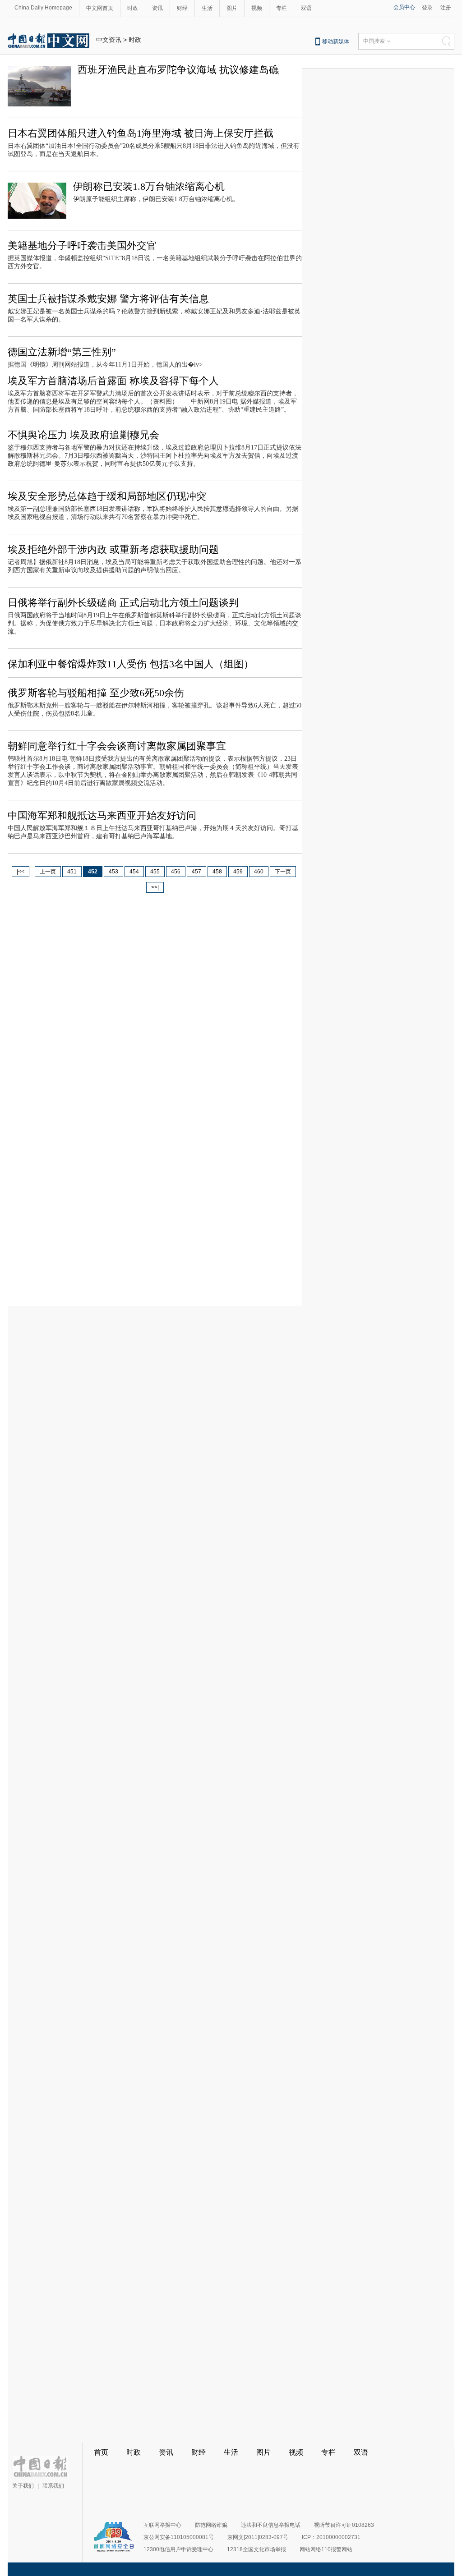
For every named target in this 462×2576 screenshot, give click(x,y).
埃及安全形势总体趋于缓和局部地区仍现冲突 (107, 496)
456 (176, 872)
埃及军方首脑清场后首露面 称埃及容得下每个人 (113, 381)
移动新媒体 (336, 41)
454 (134, 872)
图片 (232, 8)
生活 (207, 8)
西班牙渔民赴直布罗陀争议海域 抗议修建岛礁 (178, 70)
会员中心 (404, 7)
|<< (21, 872)
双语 (306, 8)
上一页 (48, 872)
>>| (155, 887)
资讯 (157, 8)
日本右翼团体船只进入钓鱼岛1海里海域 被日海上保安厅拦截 (141, 133)
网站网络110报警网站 (326, 2549)
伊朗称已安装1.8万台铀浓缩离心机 (149, 186)
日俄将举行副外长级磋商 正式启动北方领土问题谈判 (123, 603)
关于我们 (23, 2486)
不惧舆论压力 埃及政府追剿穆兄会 (83, 435)
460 (259, 872)
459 (238, 872)
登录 (427, 8)
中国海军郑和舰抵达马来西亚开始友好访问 (102, 815)
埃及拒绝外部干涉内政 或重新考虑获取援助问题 (113, 549)
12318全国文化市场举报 (256, 2549)
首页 (101, 2452)
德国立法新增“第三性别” (62, 352)
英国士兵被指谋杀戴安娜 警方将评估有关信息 (108, 299)
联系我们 (53, 2486)
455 (155, 872)
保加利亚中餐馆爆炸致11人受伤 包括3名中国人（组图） (131, 664)
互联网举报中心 (162, 2525)
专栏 (282, 8)
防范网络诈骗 (211, 2525)
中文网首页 (100, 8)
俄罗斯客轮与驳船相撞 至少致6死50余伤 (96, 693)
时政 (133, 8)
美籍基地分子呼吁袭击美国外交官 (82, 246)
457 (196, 872)
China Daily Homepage (43, 8)
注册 (446, 8)
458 (217, 872)
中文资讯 (109, 40)
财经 (182, 8)
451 (72, 872)
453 (113, 872)
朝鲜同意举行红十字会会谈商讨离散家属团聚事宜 (117, 746)
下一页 (283, 872)
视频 (257, 8)
